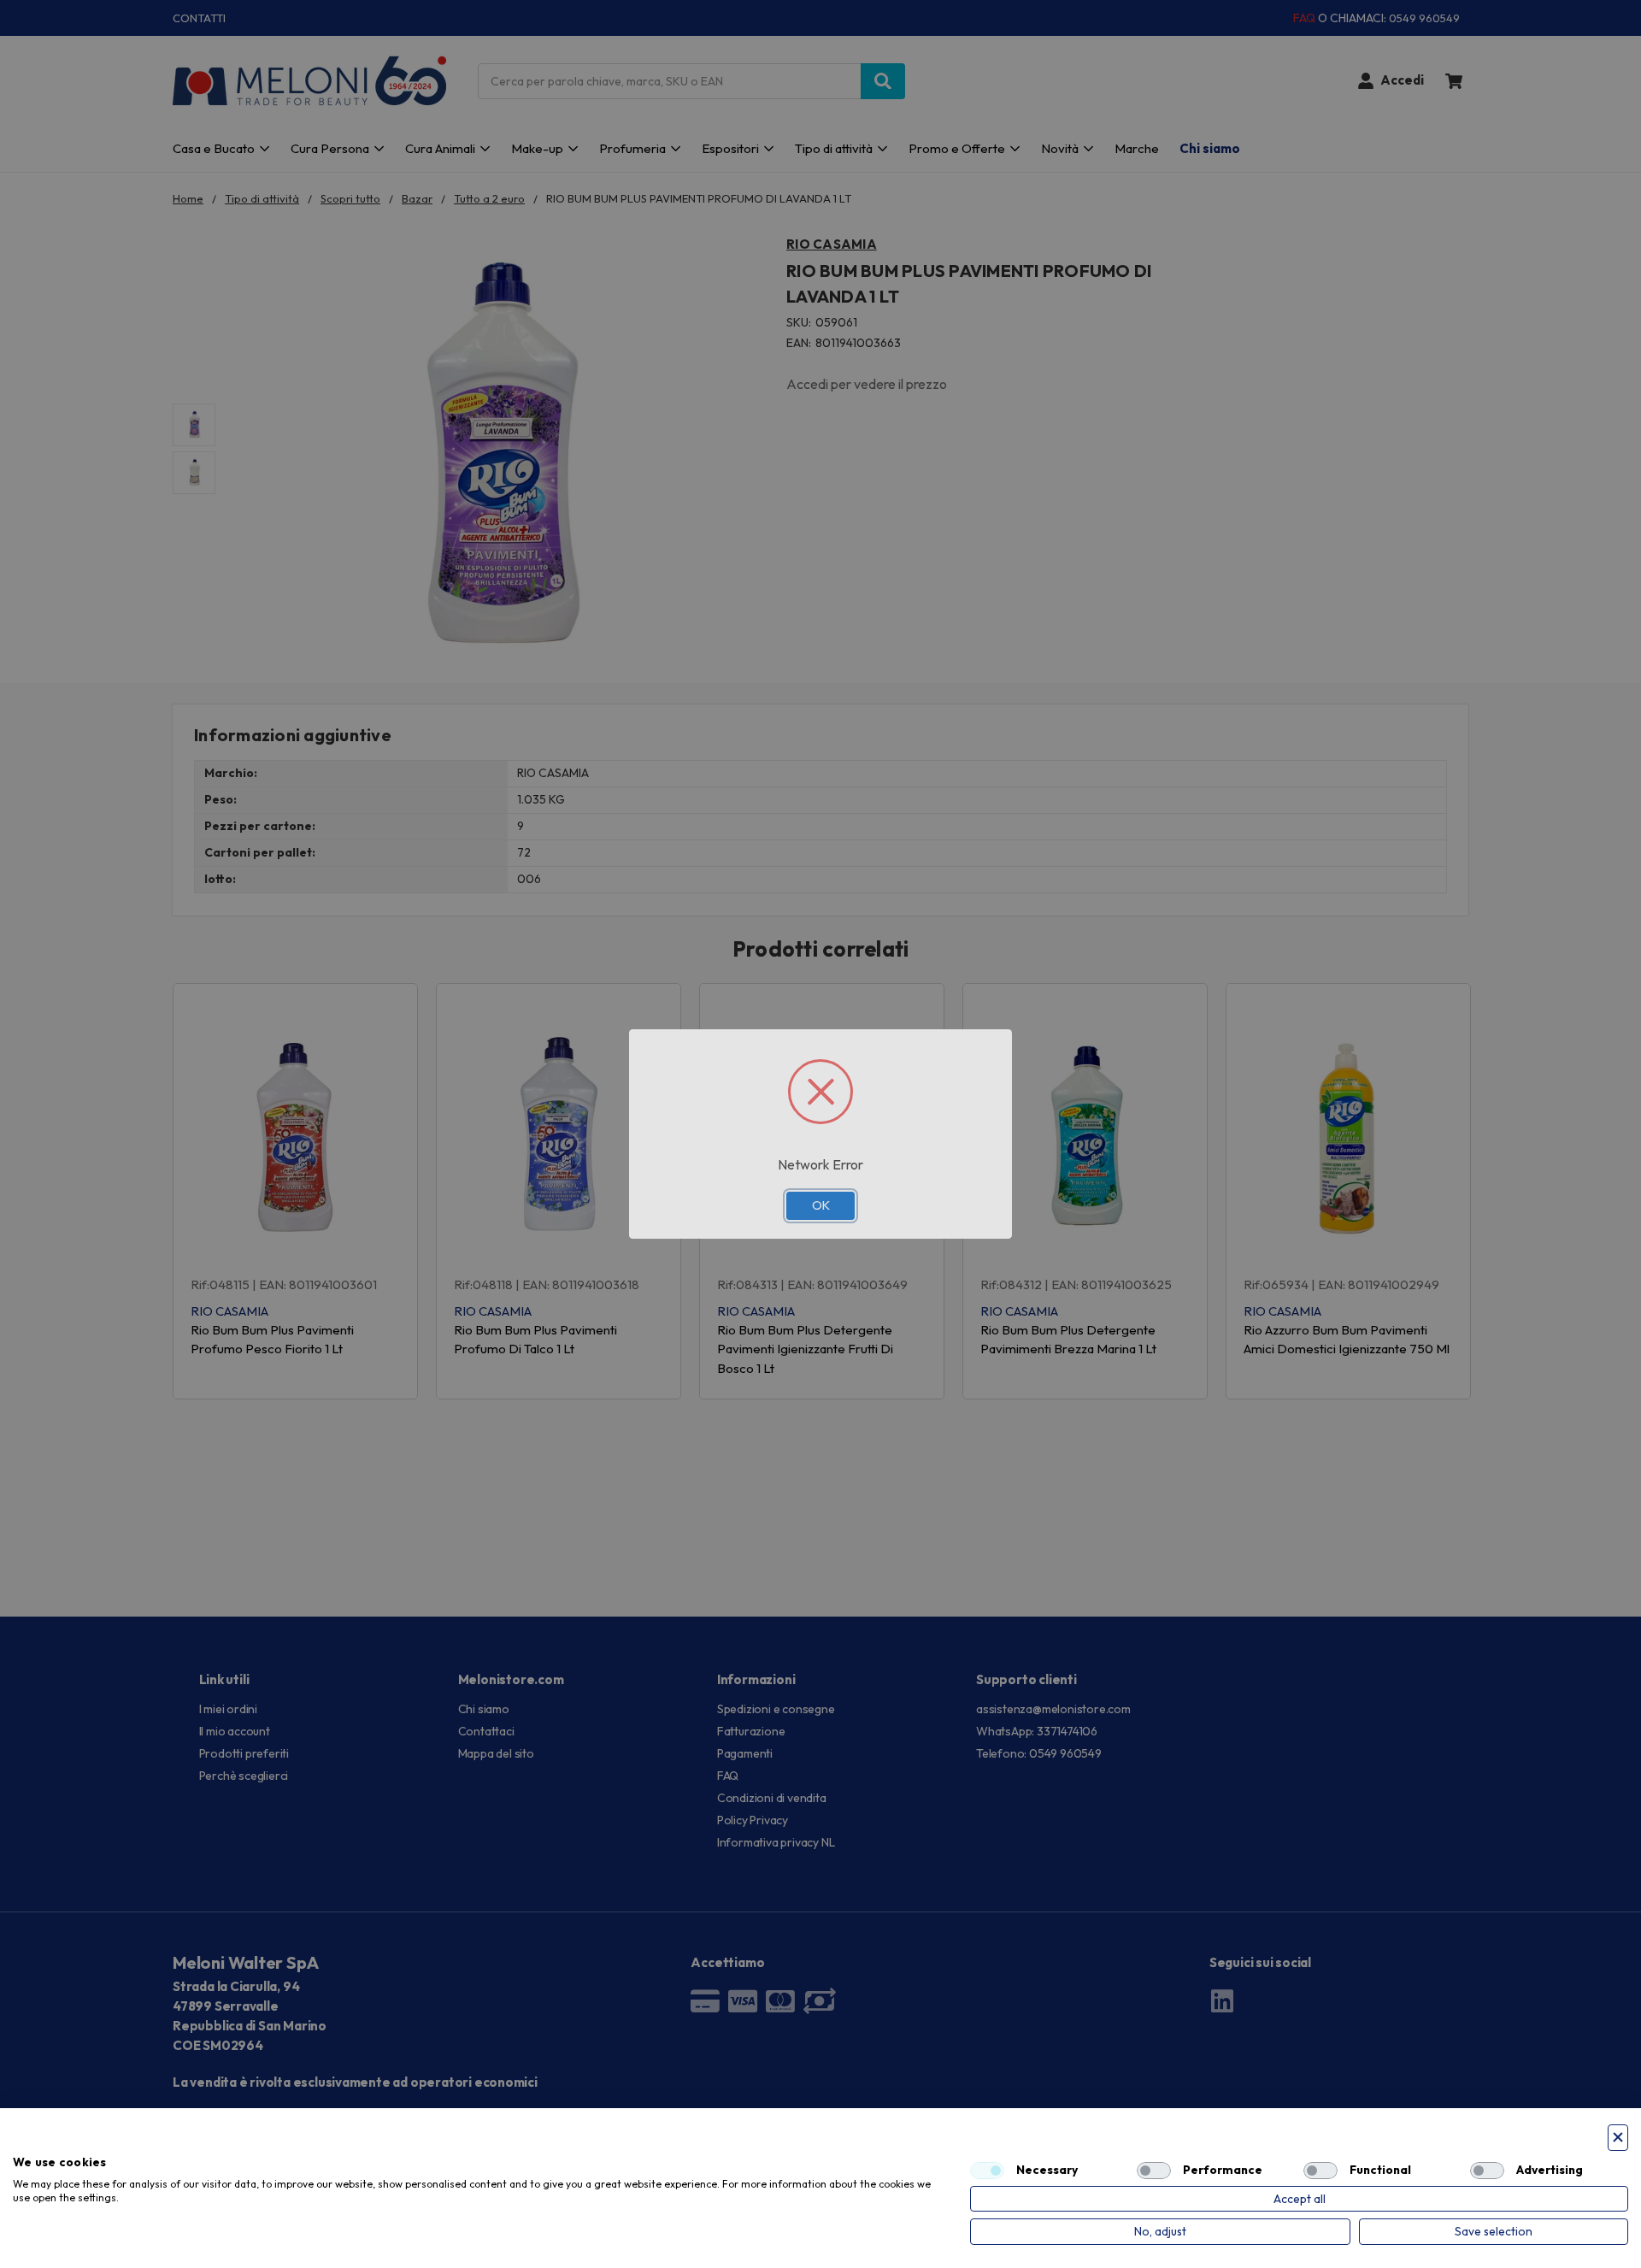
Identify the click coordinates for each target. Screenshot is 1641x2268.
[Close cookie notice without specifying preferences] (1618, 2138)
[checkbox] (987, 2171)
